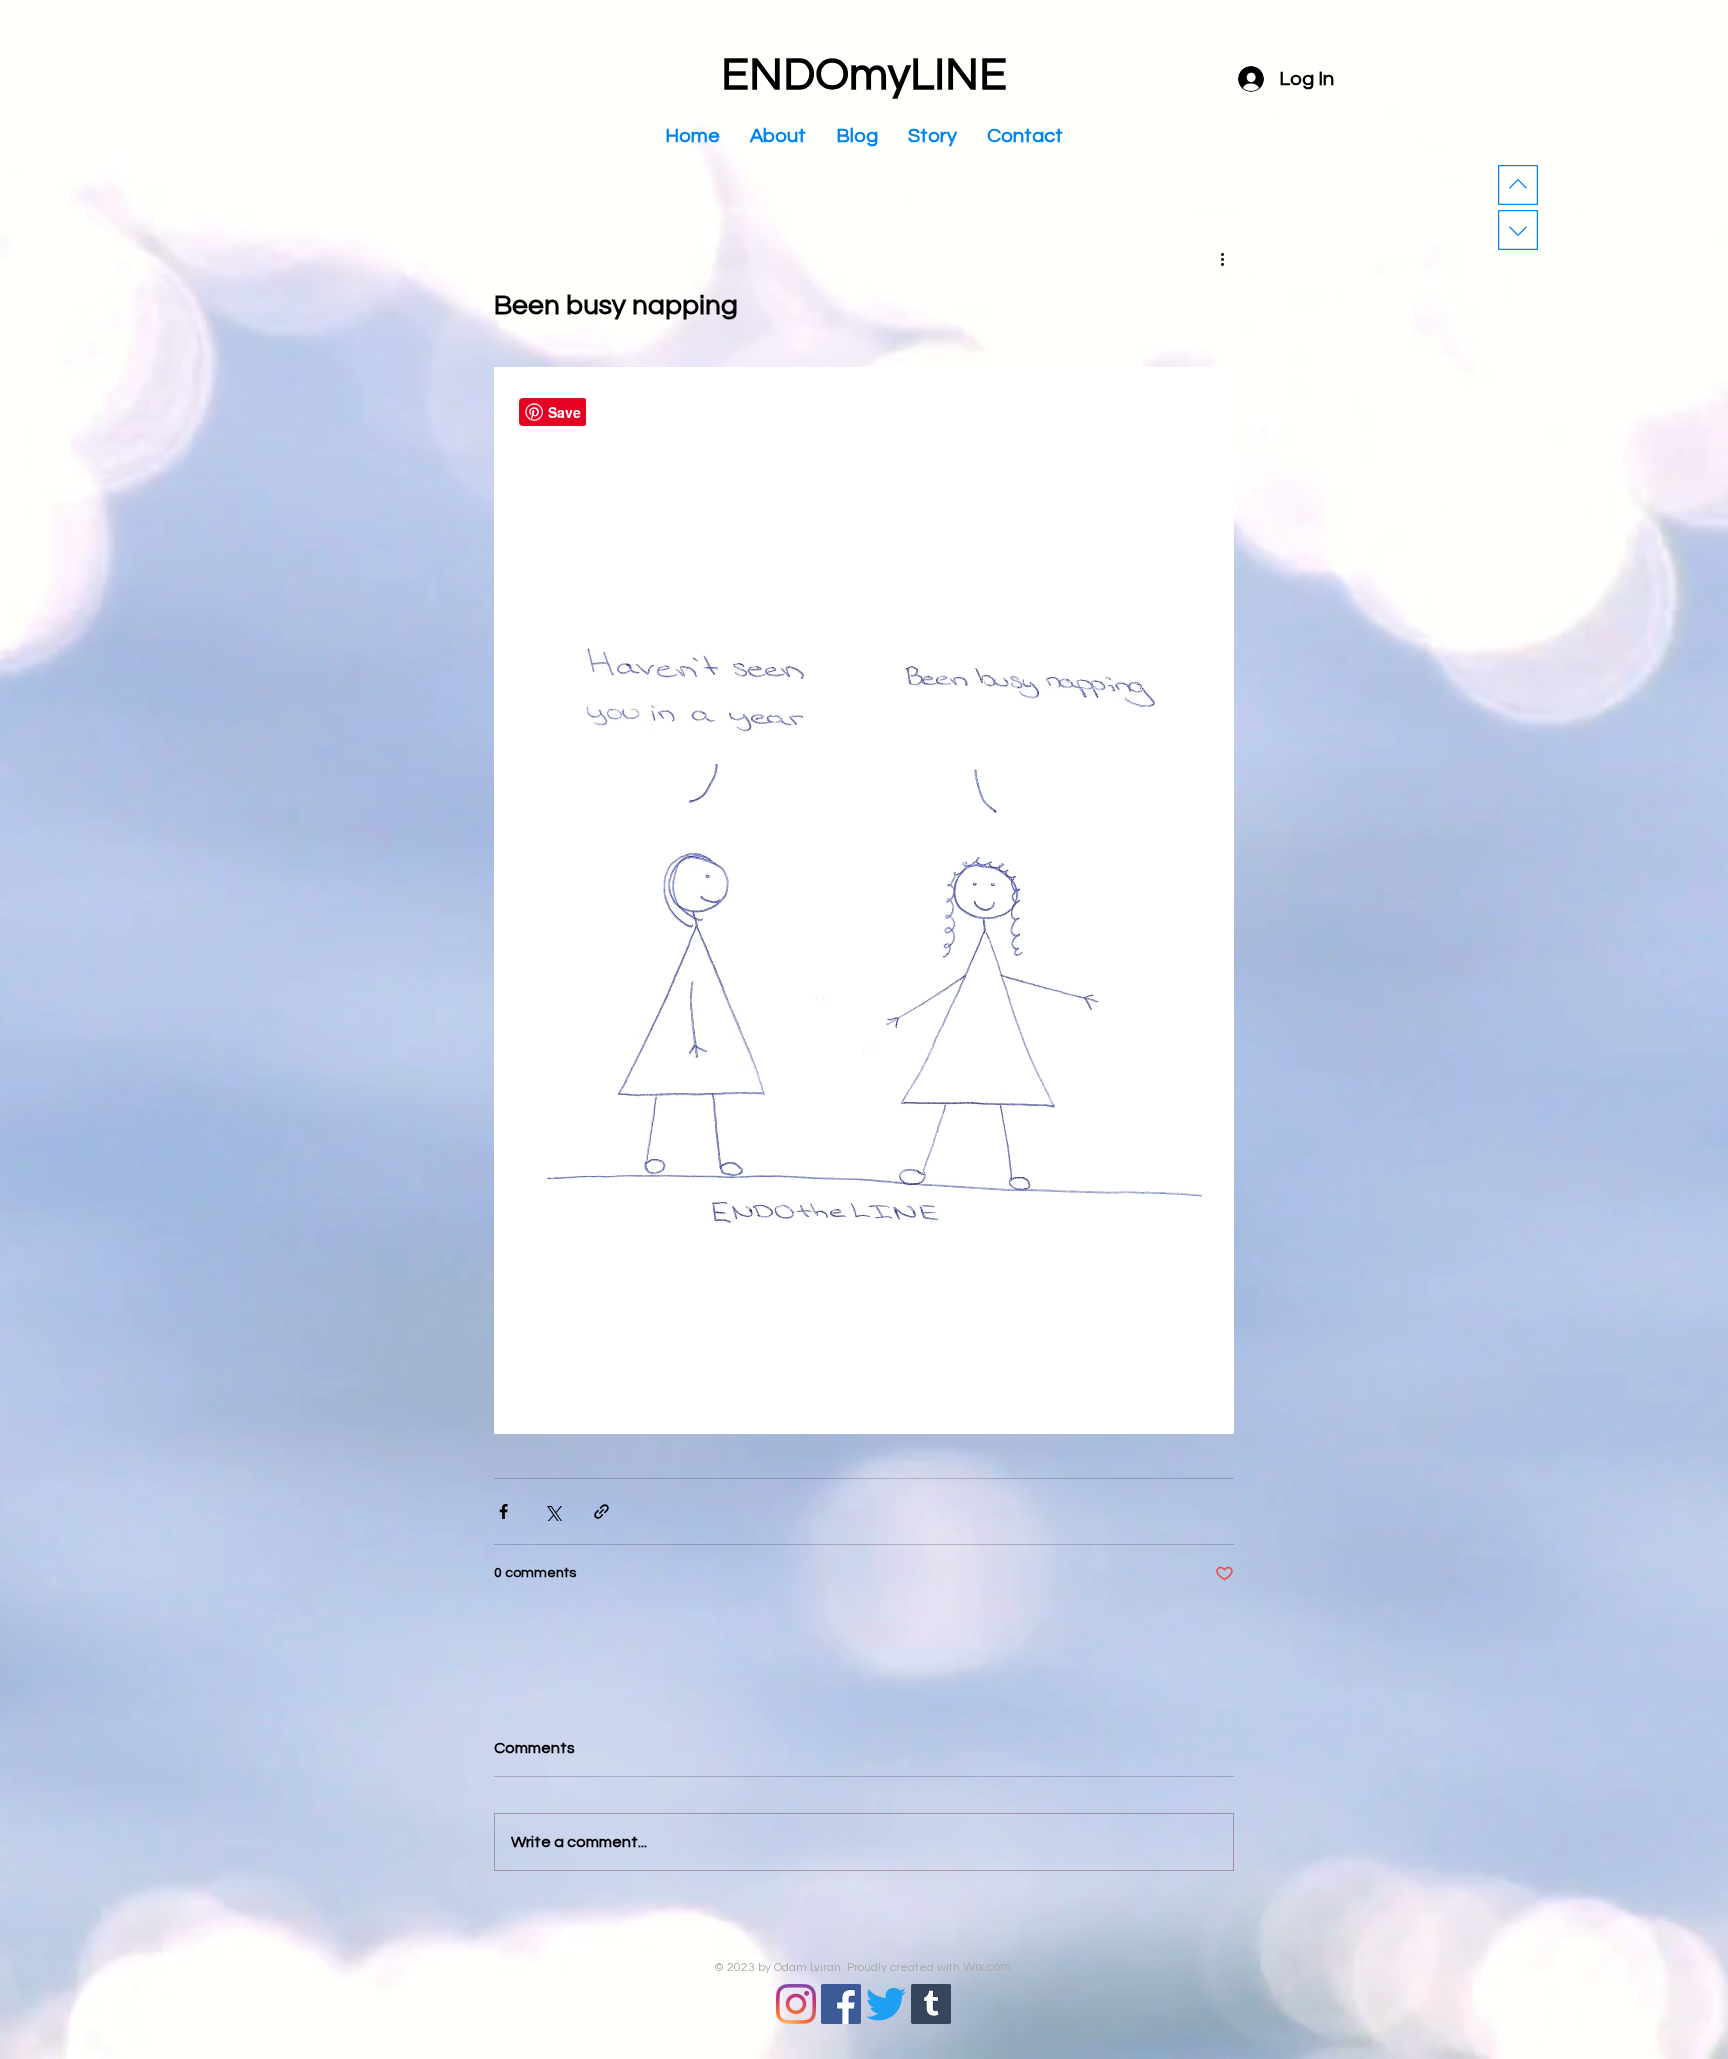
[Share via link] (601, 1511)
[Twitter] (886, 2004)
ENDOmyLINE (864, 75)
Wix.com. (988, 1967)
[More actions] (1222, 258)
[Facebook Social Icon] (841, 2004)
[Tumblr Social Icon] (931, 2004)
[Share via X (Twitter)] (552, 1511)
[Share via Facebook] (503, 1511)
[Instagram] (796, 2004)
